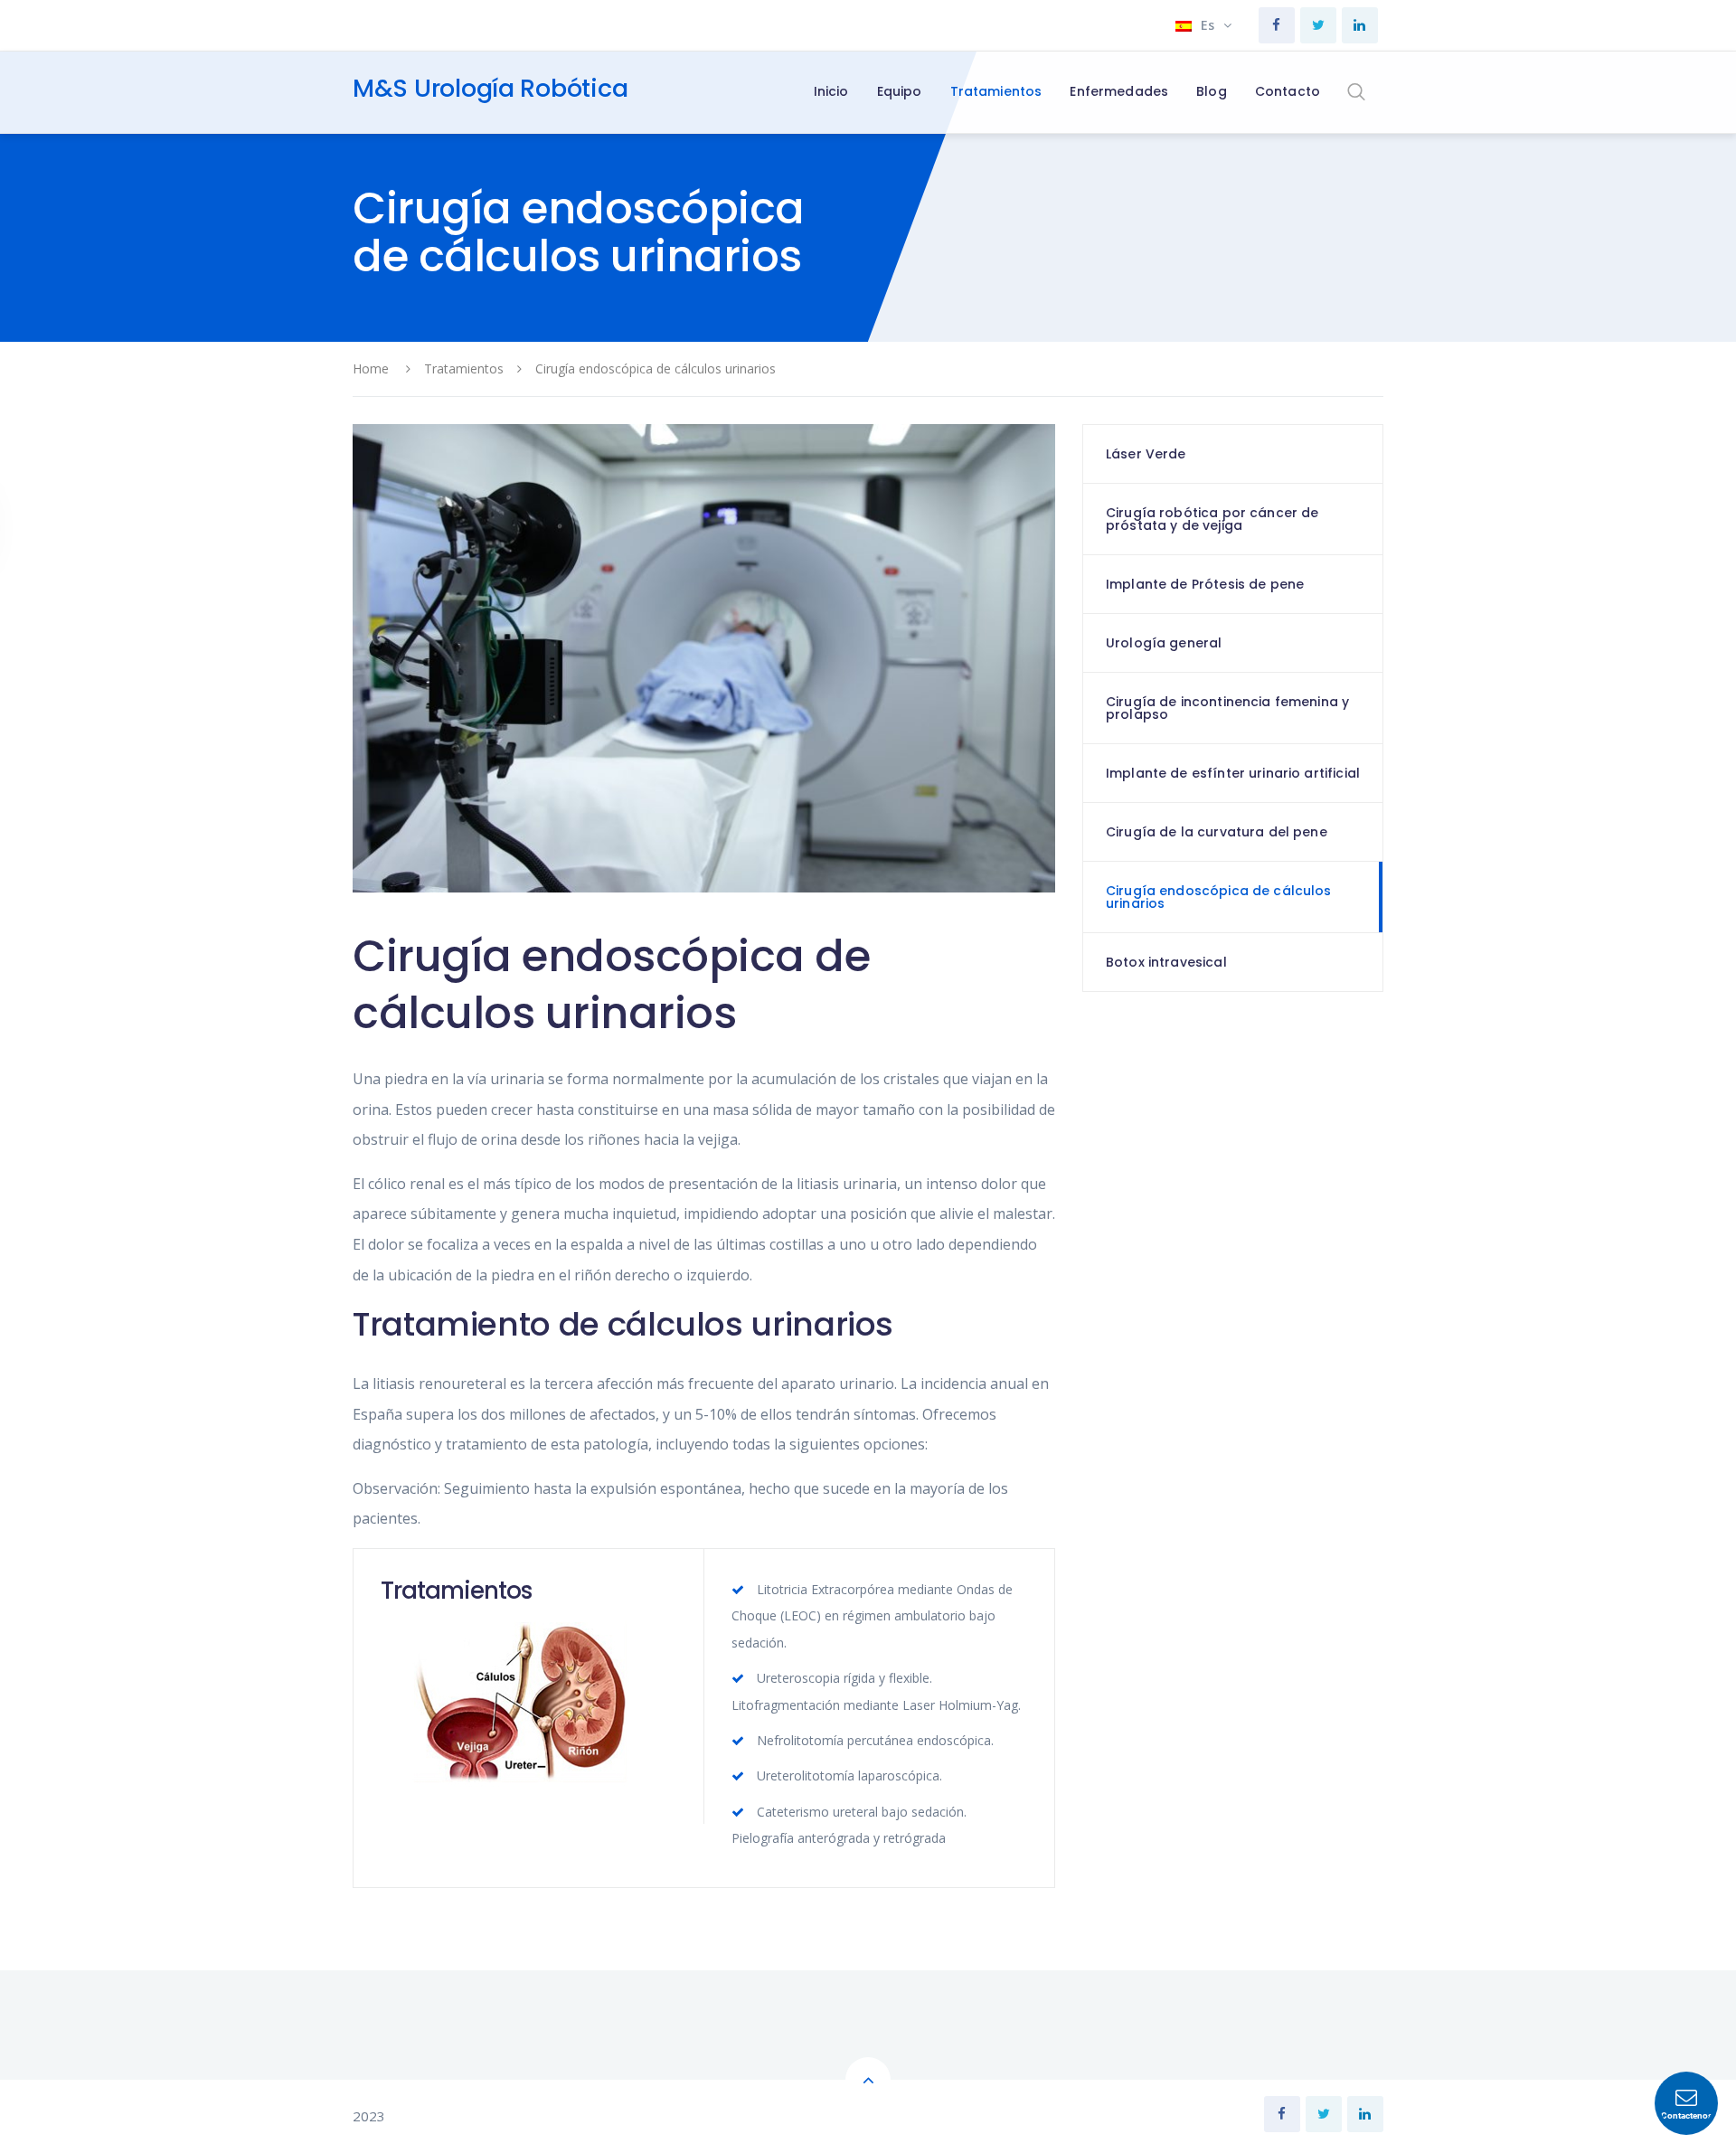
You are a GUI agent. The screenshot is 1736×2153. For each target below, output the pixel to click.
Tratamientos (464, 368)
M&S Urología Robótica (490, 88)
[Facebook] (1277, 25)
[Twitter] (1318, 25)
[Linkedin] (1360, 25)
